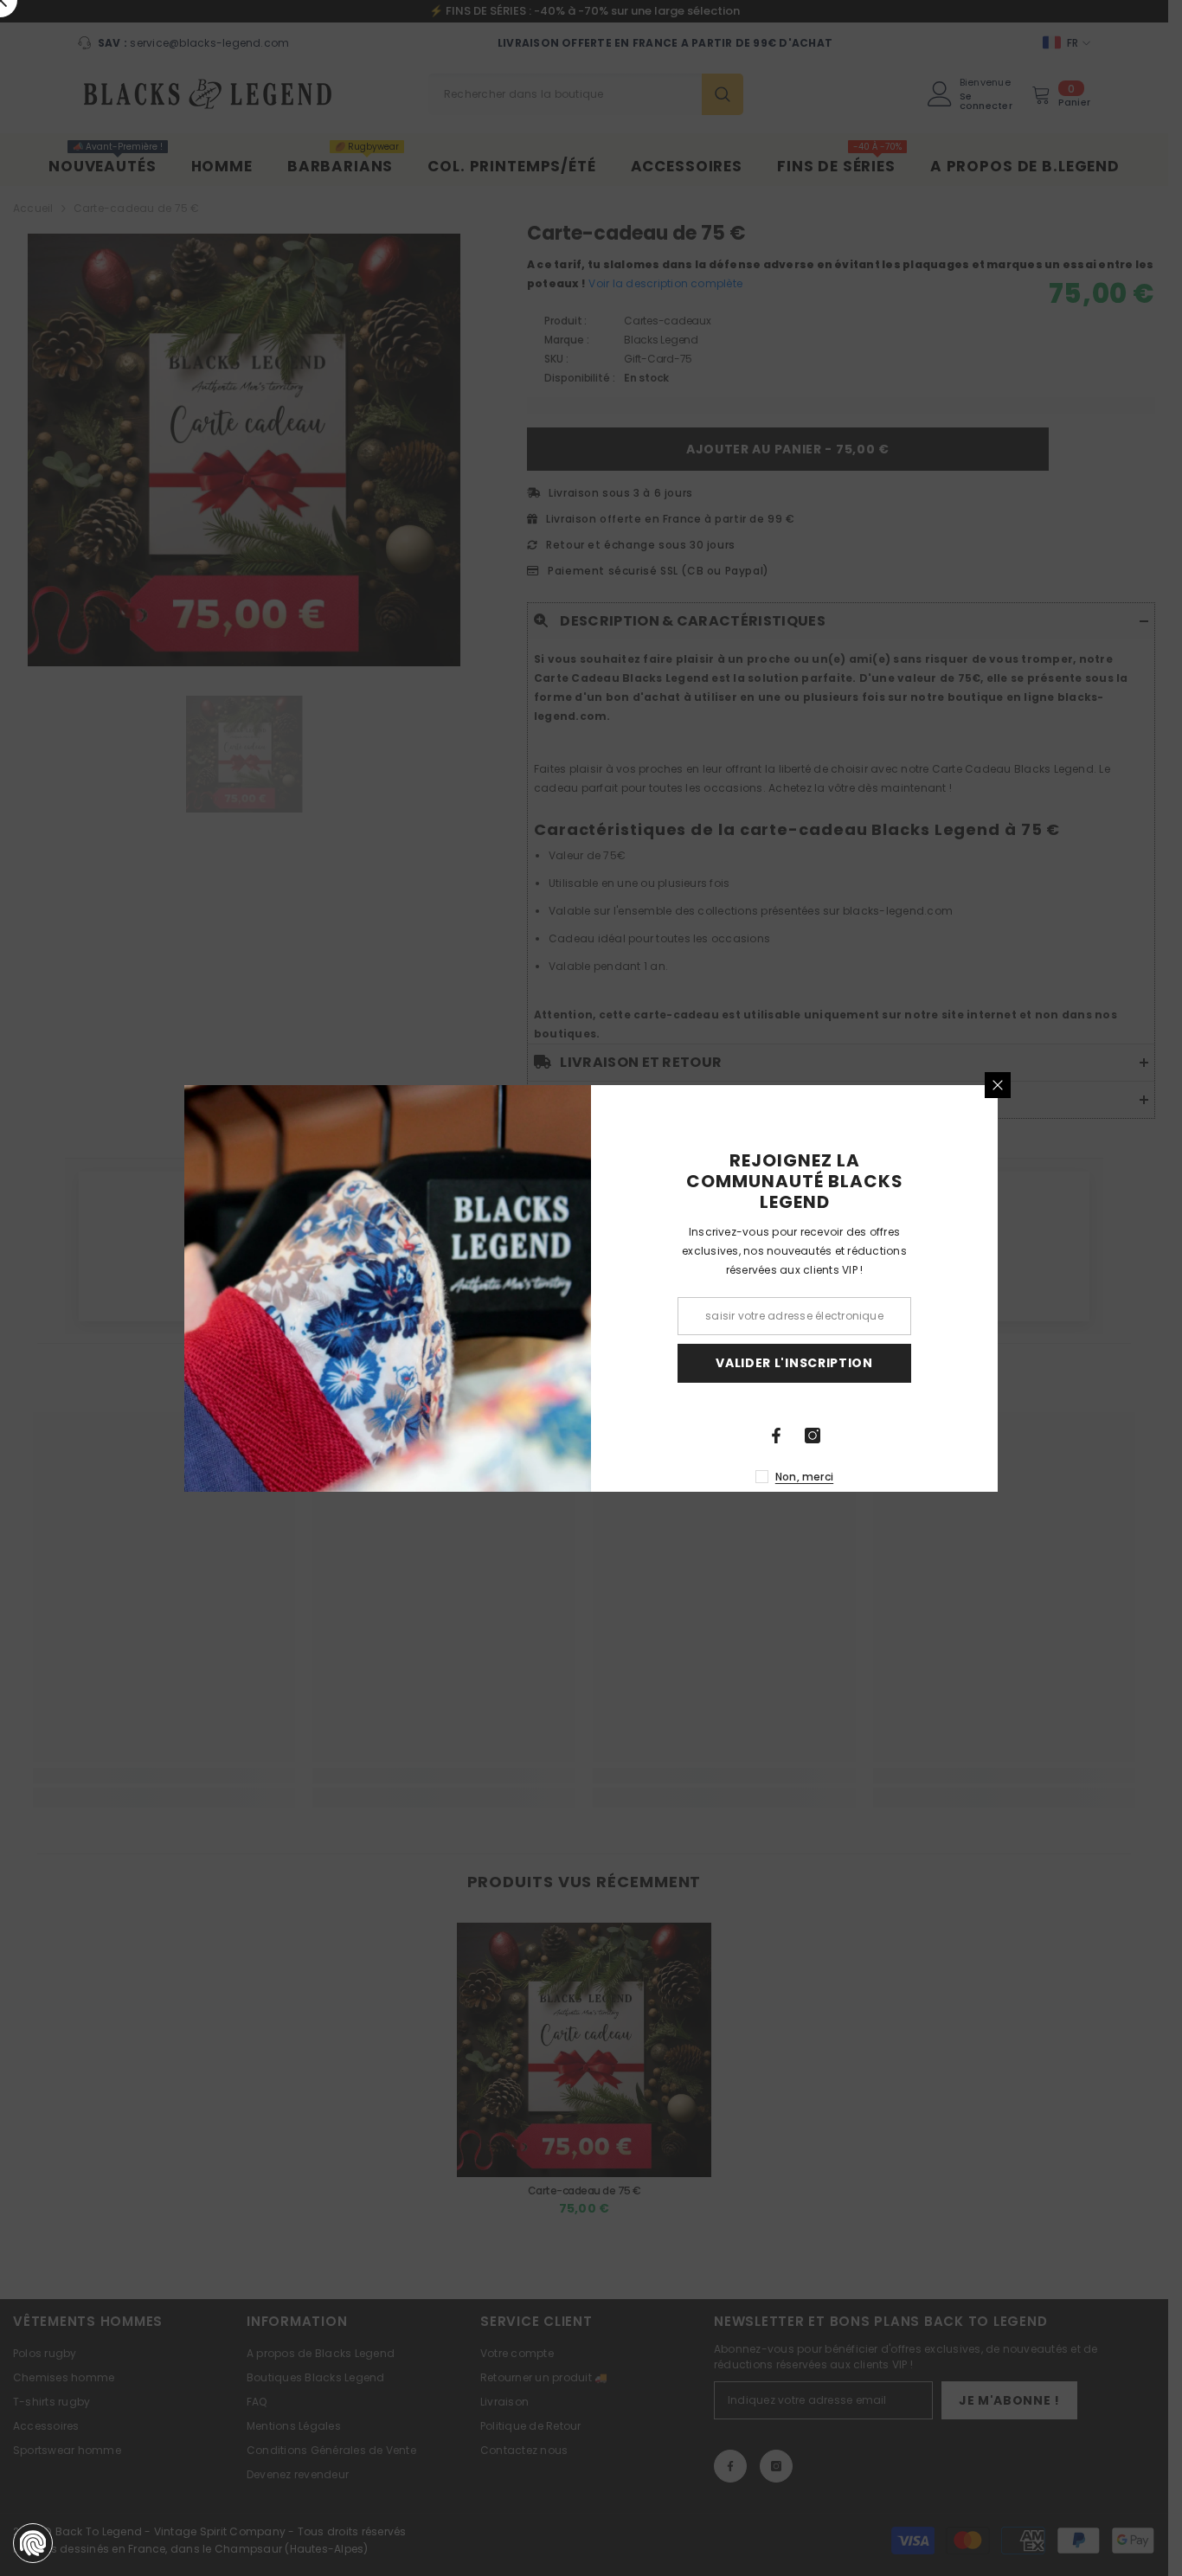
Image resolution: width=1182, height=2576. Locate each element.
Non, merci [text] (804, 1477)
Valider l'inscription (794, 1363)
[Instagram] (813, 1436)
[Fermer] (998, 1085)
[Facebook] (776, 1436)
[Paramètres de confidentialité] (33, 2543)
